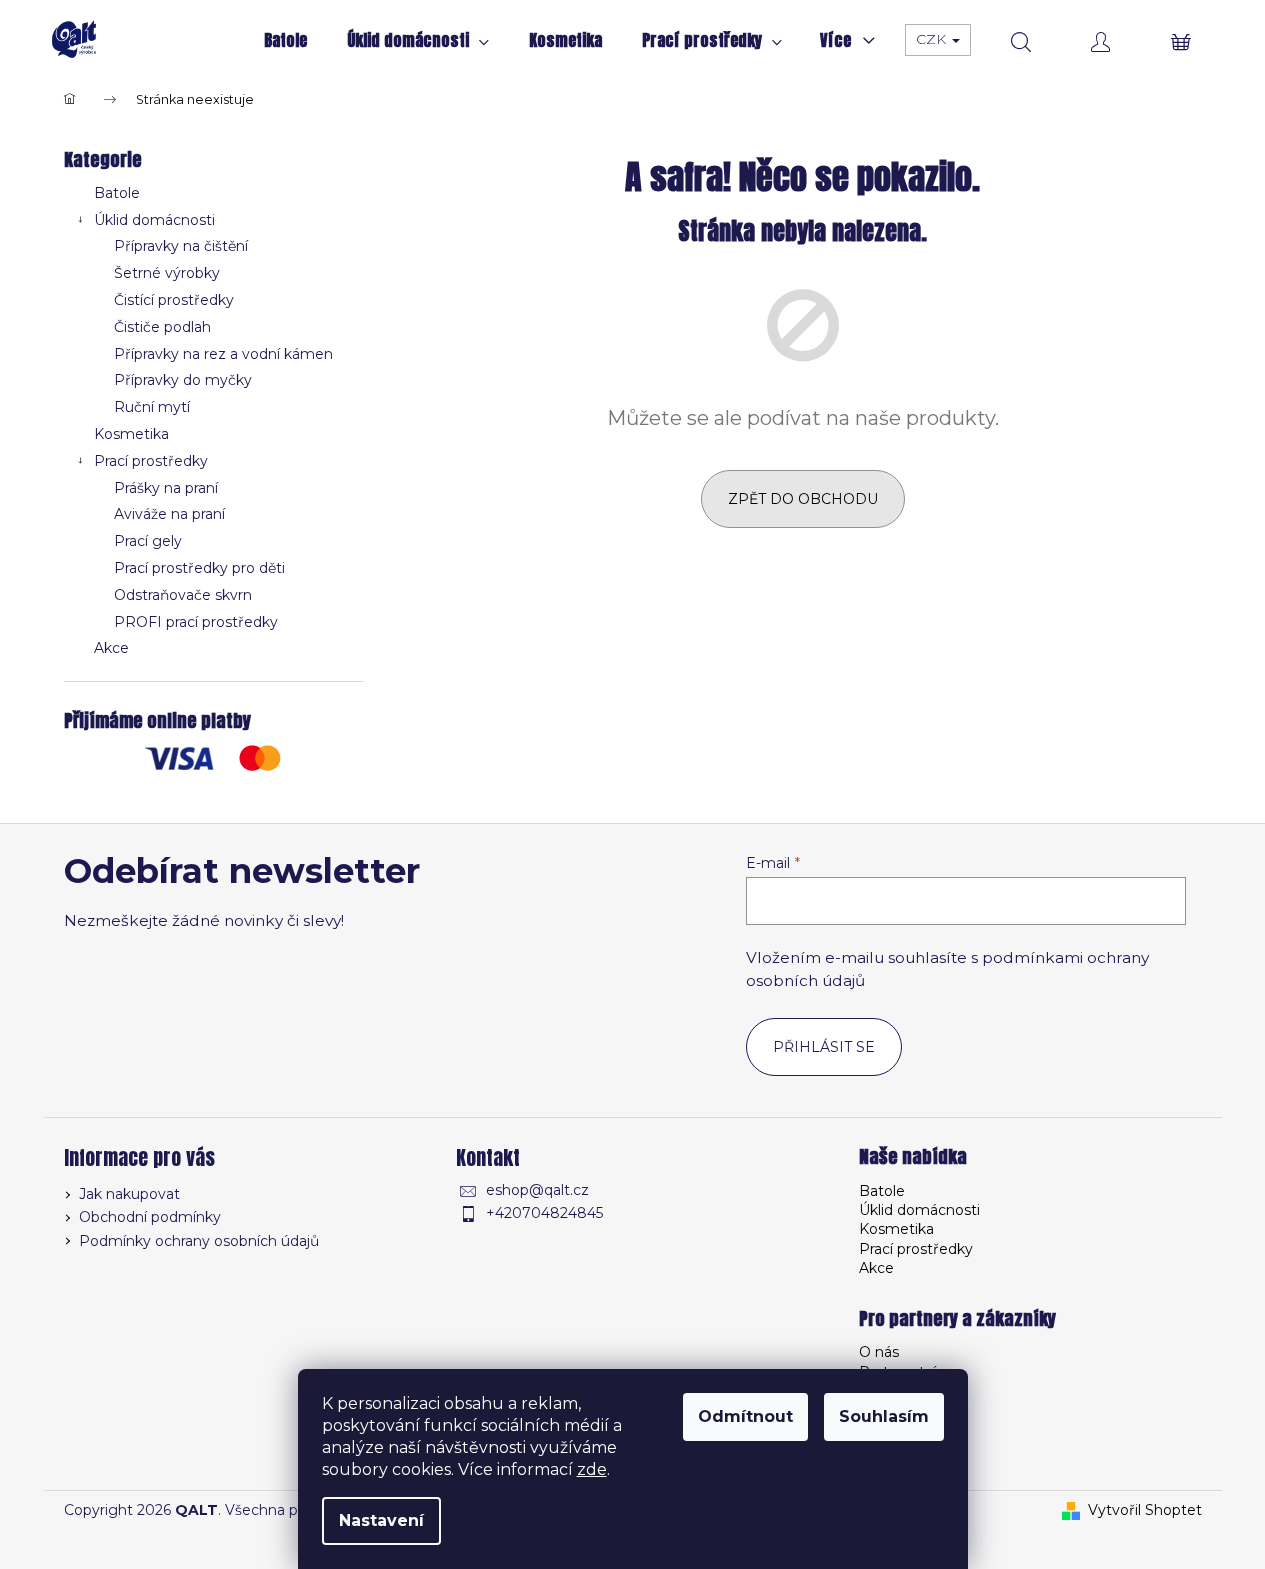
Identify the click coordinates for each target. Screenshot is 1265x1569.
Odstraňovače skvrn (183, 595)
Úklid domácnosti (154, 220)
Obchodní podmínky (150, 1217)
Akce (111, 648)
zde (592, 1469)
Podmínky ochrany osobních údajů (199, 1241)
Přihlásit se (824, 1047)
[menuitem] (285, 40)
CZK (933, 39)
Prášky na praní (166, 488)
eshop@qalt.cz (537, 1190)
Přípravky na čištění (181, 246)
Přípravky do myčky (183, 380)
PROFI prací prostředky (196, 622)
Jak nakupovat (129, 1194)
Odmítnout (745, 1416)
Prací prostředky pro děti (199, 568)
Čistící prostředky (174, 300)
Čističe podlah (162, 327)
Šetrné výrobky (167, 273)
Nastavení (381, 1520)
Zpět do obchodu (803, 499)
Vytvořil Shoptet (1145, 1510)
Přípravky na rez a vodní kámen (223, 354)
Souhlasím (884, 1416)
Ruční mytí (152, 407)
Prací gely (148, 541)
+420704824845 (544, 1213)
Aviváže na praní (169, 514)
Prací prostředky (151, 461)
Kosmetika (131, 434)
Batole (117, 193)
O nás (879, 1352)
